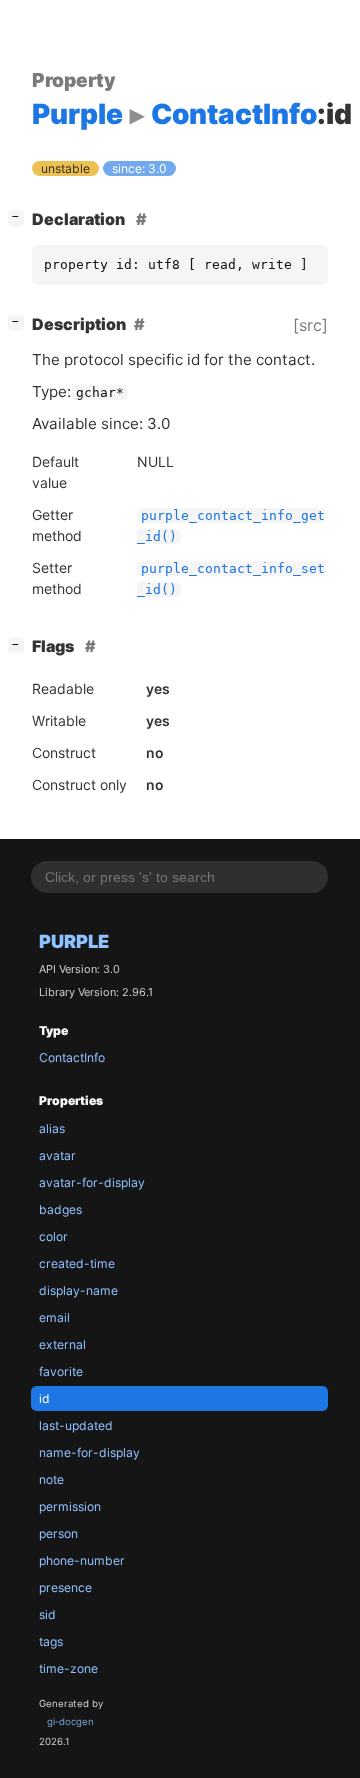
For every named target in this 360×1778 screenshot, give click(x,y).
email (54, 1317)
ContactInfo (72, 1057)
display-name (78, 1290)
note (51, 1479)
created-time (77, 1263)
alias (52, 1128)
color (53, 1236)
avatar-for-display (92, 1182)
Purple (74, 941)
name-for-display (89, 1452)
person (58, 1533)
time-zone (68, 1668)
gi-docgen (70, 1721)
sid (47, 1614)
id (44, 1398)
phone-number (82, 1560)
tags (51, 1641)
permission (70, 1506)
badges (60, 1209)
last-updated (76, 1425)
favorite (61, 1371)
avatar (57, 1155)
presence (65, 1587)
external (62, 1344)
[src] (310, 325)
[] (20, 216)
